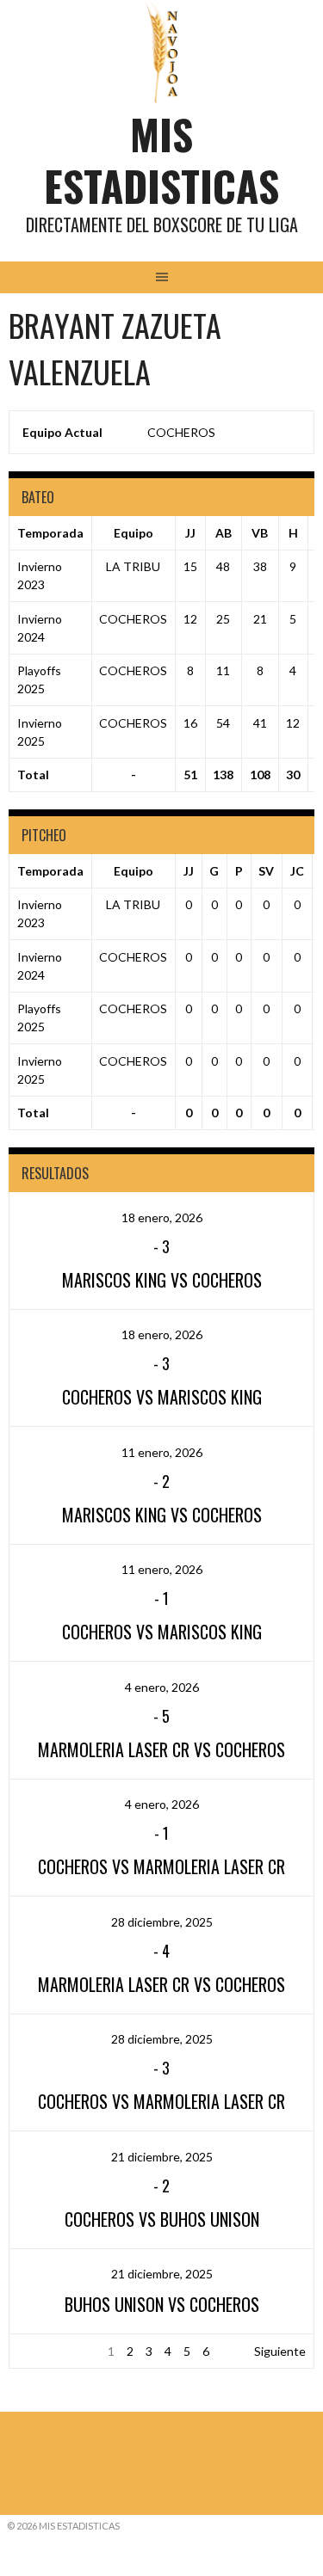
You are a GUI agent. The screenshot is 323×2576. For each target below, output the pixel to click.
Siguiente (280, 2351)
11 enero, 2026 (162, 1452)
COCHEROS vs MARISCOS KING (162, 1397)
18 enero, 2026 (162, 1217)
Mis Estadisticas (161, 160)
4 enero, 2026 (162, 1687)
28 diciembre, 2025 (162, 1922)
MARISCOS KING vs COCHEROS (162, 1280)
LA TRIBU (133, 566)
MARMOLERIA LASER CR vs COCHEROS (161, 1749)
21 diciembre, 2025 (162, 2157)
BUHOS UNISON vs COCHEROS (162, 2304)
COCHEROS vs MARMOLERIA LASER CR (161, 1866)
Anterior (40, 2351)
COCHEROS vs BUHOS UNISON (162, 2219)
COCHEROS (181, 432)
